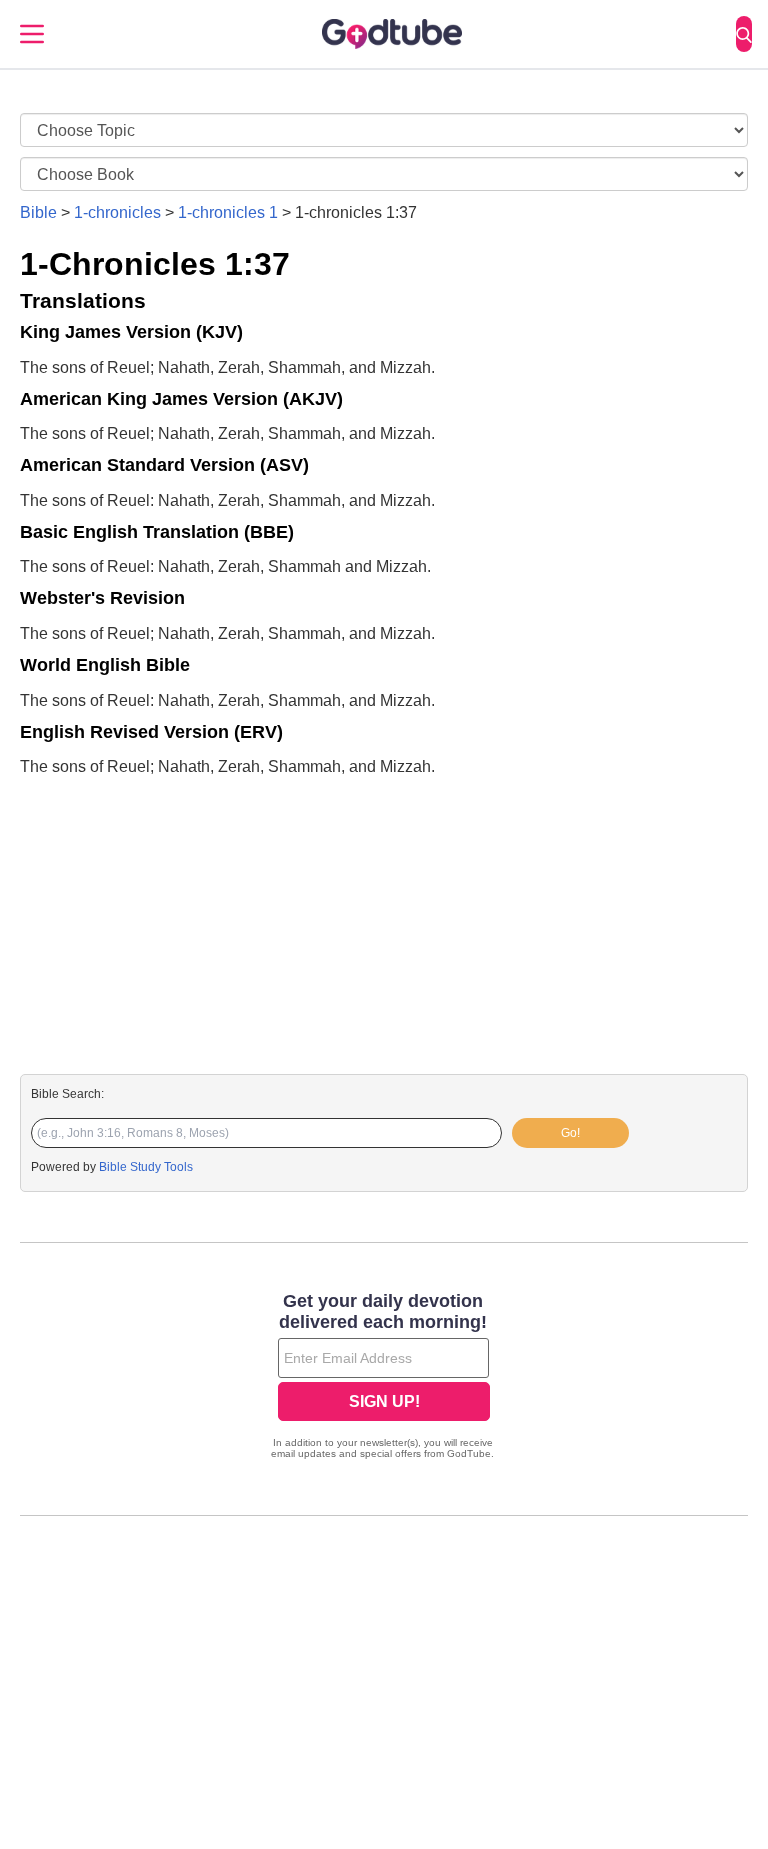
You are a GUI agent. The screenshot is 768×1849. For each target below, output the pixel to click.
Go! (570, 1133)
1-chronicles (117, 212)
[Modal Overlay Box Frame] (384, 1378)
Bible (38, 212)
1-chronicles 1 (228, 212)
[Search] (744, 34)
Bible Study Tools (146, 1167)
